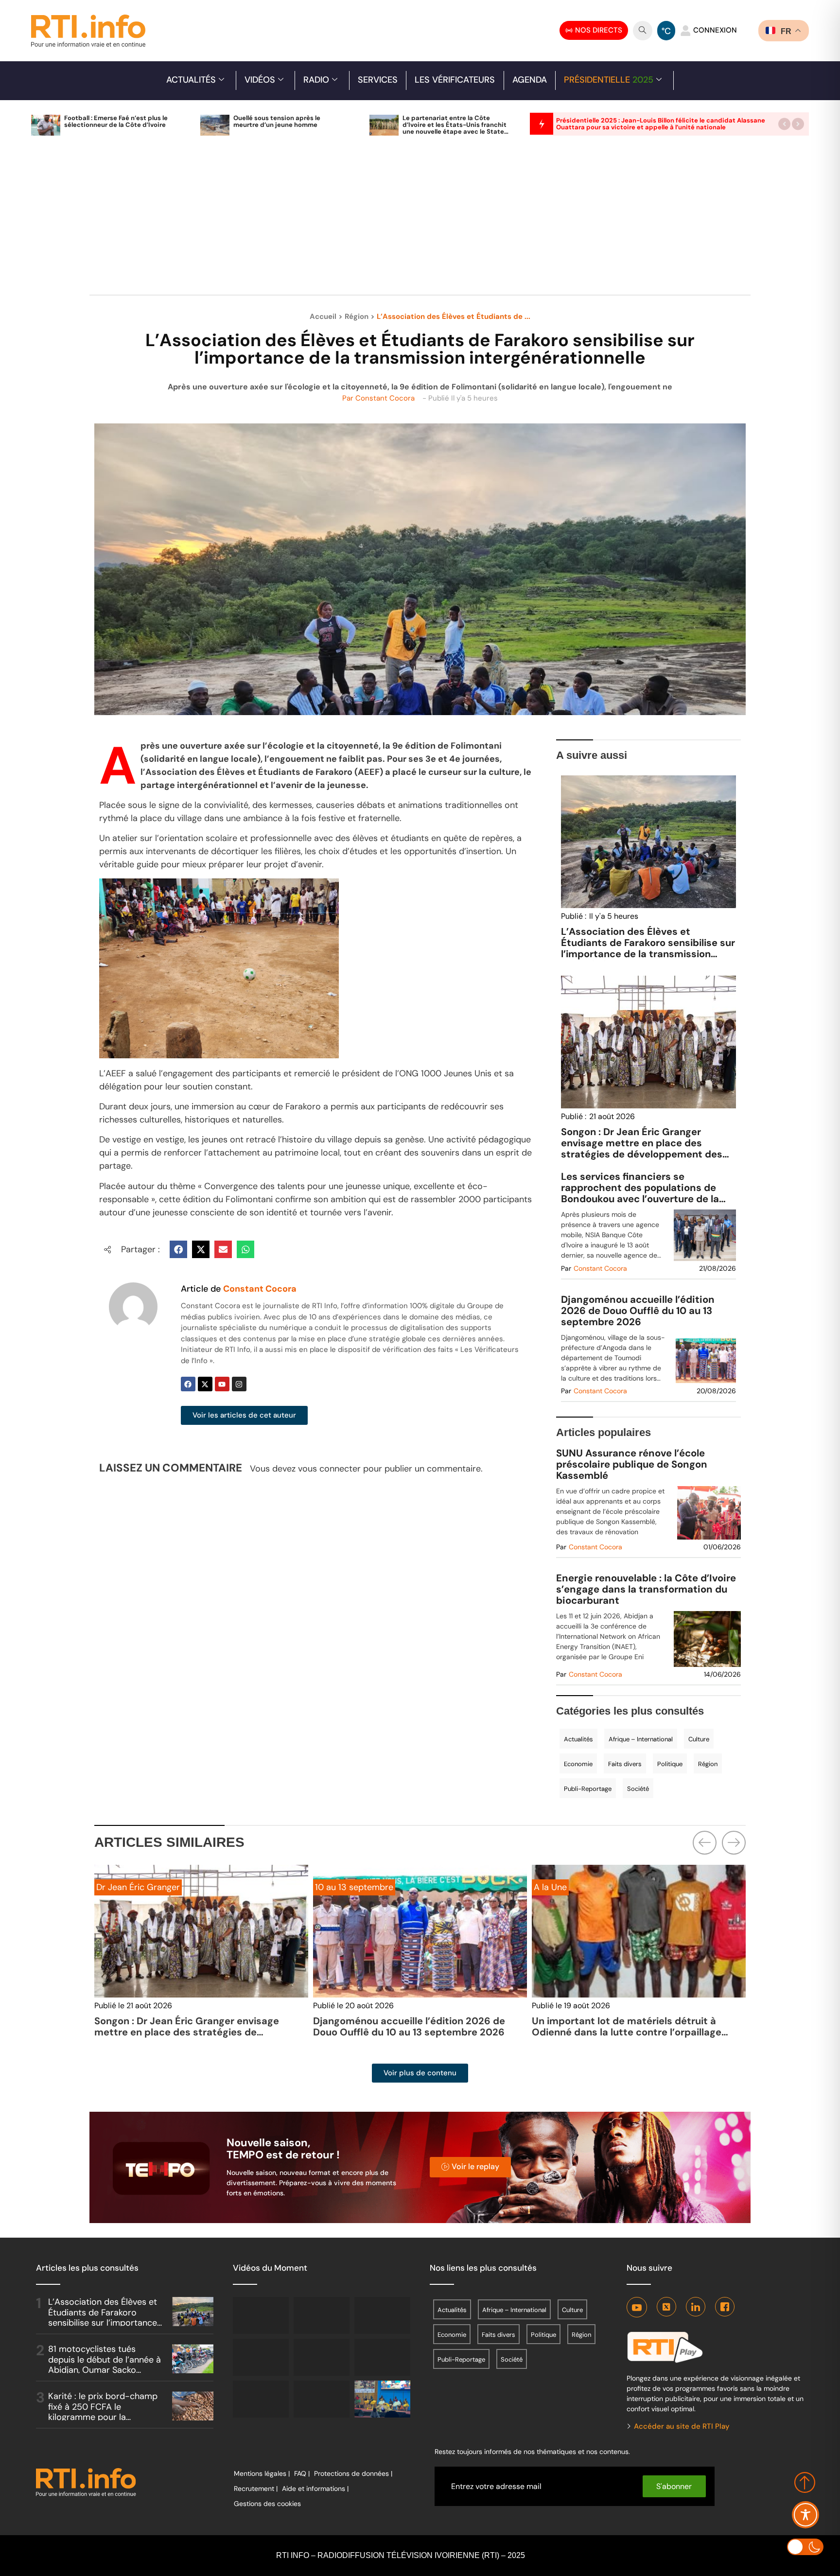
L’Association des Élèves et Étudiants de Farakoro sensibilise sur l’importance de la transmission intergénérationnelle (648, 948)
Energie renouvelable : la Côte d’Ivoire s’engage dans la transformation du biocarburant (646, 1589)
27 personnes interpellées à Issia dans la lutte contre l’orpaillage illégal (627, 2026)
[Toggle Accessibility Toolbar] (805, 2515)
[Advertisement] (420, 221)
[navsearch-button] (643, 31)
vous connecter (329, 1469)
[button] (784, 124)
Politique (670, 1764)
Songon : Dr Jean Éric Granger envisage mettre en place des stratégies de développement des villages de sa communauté (642, 1148)
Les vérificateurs (455, 80)
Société (638, 1789)
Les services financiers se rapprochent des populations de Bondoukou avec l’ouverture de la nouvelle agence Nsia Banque (640, 1188)
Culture (699, 1739)
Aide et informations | (315, 2488)
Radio (316, 80)
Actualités (191, 80)
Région (357, 316)
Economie (578, 1764)
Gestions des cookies (267, 2504)
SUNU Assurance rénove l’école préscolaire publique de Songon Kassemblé (632, 1464)
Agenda (530, 80)
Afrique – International (641, 1739)
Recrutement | (256, 2488)
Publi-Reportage (588, 1789)
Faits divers (625, 1764)
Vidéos (260, 80)
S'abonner (674, 2486)
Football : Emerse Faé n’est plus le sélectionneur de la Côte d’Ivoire (116, 121)
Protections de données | (353, 2473)
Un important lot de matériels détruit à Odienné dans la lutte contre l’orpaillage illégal (408, 2032)
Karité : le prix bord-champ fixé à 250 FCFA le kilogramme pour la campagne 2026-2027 (103, 2412)
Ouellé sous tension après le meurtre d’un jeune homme (277, 121)
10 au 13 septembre (135, 1887)
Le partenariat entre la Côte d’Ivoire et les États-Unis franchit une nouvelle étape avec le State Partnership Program (455, 128)
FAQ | (302, 2473)
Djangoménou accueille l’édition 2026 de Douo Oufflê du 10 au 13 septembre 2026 (638, 1311)
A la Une (332, 1887)
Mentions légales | (262, 2473)
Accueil (323, 316)
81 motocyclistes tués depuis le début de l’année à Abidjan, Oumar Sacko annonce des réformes (105, 2365)
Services (378, 80)
